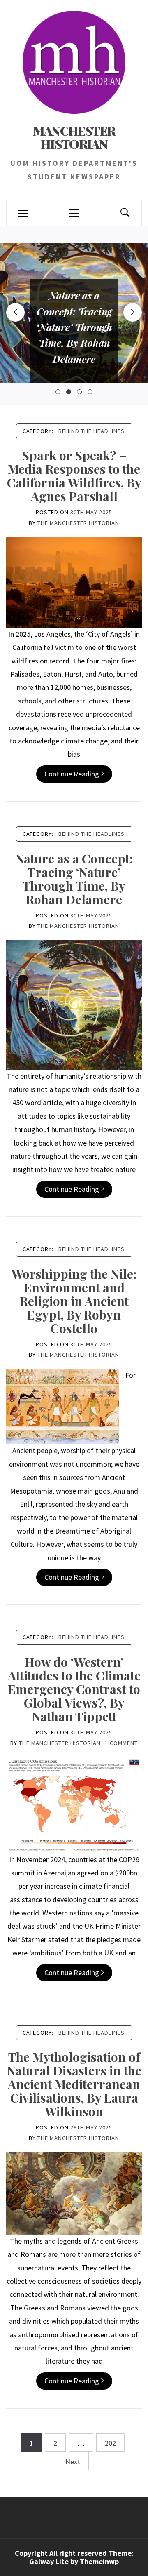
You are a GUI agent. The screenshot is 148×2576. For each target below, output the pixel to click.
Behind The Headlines (91, 431)
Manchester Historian (74, 137)
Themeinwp (99, 2561)
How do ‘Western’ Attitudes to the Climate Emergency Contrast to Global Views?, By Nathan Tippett (74, 1689)
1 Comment (121, 1743)
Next (73, 2462)
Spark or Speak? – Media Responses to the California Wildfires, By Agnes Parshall (74, 476)
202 (110, 2443)
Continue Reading (72, 774)
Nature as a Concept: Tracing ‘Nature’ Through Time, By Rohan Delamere (74, 879)
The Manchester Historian (78, 523)
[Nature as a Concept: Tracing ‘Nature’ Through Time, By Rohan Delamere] (74, 1004)
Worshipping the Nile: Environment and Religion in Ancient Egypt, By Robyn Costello (74, 1301)
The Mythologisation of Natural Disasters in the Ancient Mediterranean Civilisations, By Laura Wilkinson (74, 2084)
